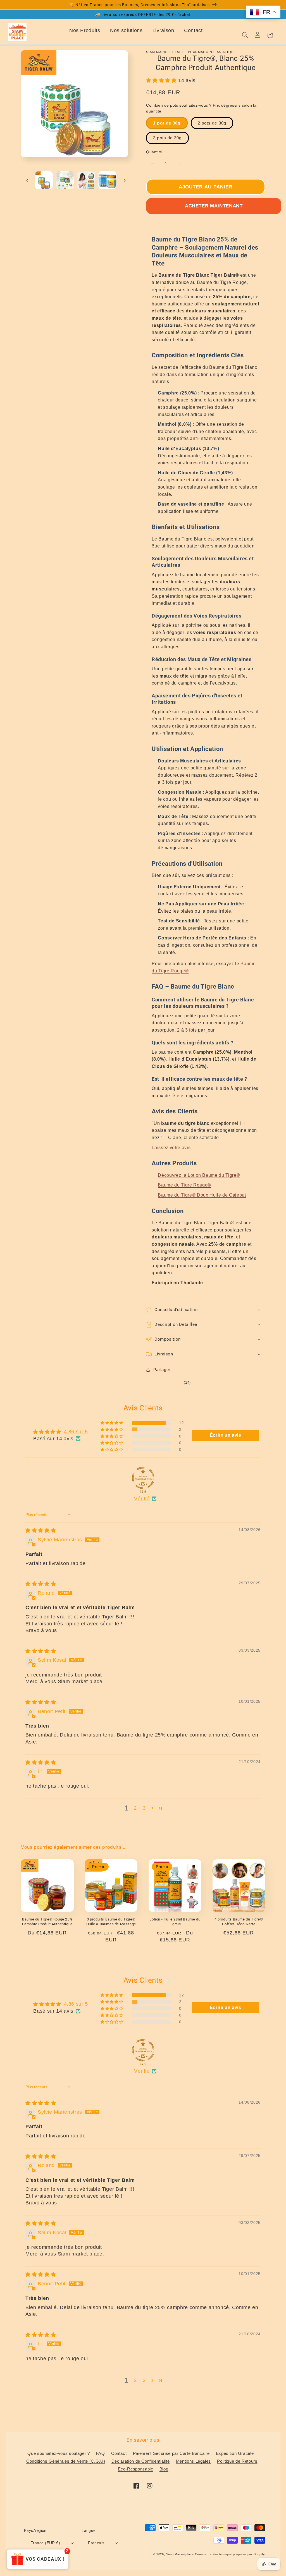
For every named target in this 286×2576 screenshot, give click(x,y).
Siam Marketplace (181, 2554)
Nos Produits (85, 30)
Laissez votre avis (171, 1148)
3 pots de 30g (167, 138)
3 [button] (144, 1808)
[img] (41, 1530)
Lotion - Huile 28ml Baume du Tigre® (175, 1922)
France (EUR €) (45, 2543)
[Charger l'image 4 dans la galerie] (107, 180)
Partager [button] (162, 1370)
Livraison (163, 30)
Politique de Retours (237, 2461)
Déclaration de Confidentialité (141, 2461)
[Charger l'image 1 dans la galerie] (44, 180)
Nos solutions (126, 30)
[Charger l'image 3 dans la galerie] (86, 180)
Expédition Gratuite (235, 2453)
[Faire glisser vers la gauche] (27, 180)
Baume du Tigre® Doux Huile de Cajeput (202, 1195)
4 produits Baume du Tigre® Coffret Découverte (239, 1922)
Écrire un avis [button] (226, 1435)
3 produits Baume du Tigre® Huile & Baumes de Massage (111, 1922)
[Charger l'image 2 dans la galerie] (65, 180)
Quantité (154, 152)
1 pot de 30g (167, 123)
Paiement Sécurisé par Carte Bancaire (171, 2453)
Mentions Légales (194, 2461)
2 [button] (135, 1808)
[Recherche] (245, 35)
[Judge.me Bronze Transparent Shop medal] (143, 1478)
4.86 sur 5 (76, 1432)
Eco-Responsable (136, 2469)
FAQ (101, 2453)
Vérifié (142, 1499)
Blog (164, 2469)
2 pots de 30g (212, 123)
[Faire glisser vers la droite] (125, 180)
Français (96, 2543)
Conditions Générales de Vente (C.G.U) (66, 2461)
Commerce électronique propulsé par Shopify (230, 2554)
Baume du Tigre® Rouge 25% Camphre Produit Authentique (47, 1922)
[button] (162, 80)
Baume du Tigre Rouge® (184, 1185)
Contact (193, 30)
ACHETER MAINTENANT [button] (214, 206)
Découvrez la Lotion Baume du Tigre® (199, 1175)
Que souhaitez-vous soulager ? (59, 2453)
